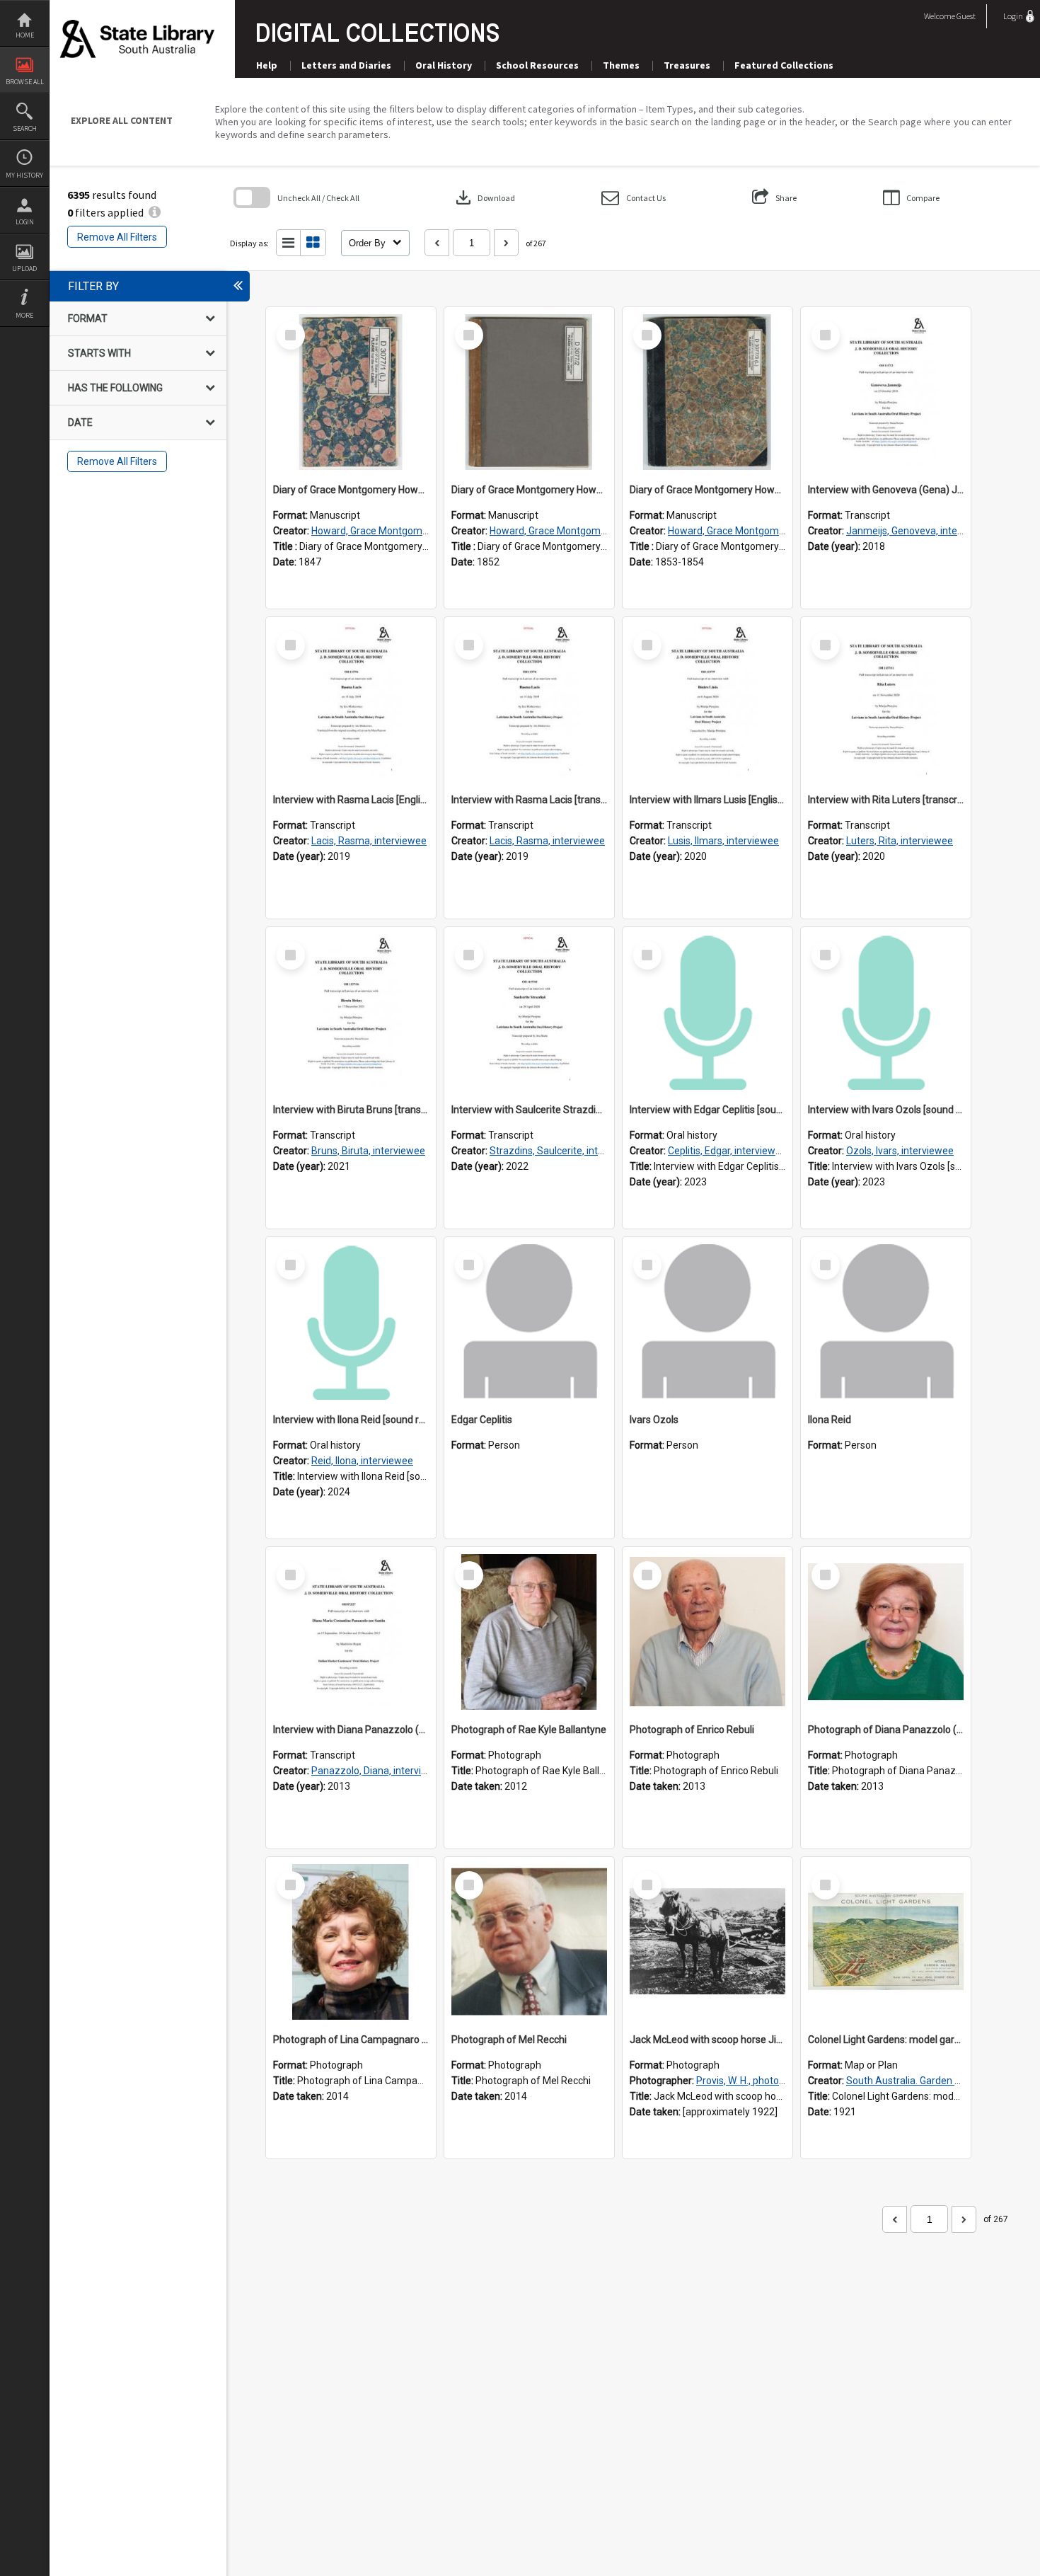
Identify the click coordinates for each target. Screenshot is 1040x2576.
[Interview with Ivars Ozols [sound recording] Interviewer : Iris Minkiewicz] (886, 1012)
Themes (621, 65)
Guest (966, 16)
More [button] (24, 315)
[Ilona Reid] (886, 1322)
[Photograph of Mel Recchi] (529, 1942)
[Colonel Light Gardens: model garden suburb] (886, 1942)
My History (24, 175)
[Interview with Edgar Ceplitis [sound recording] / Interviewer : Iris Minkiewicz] (707, 1012)
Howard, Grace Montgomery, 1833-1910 (400, 531)
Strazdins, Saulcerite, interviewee (564, 1151)
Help (267, 65)
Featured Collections (784, 65)
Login (25, 222)
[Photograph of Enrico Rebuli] (707, 1632)
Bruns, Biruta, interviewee (368, 1151)
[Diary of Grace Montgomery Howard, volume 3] (707, 392)
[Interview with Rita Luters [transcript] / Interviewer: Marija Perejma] (886, 702)
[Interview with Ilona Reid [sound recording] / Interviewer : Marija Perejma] (351, 1322)
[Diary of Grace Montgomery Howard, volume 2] (529, 392)
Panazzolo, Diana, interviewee (379, 1771)
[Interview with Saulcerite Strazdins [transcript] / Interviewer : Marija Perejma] (529, 1012)
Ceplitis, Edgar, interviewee (727, 1151)
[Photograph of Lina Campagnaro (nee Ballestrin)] (351, 1942)
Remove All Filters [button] (117, 237)
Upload (24, 269)
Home (25, 35)
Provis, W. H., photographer (755, 2081)
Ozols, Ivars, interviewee (900, 1151)
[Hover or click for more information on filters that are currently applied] (155, 212)
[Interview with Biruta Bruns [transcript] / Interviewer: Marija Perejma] (351, 1012)
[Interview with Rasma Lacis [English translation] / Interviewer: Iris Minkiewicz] (351, 702)
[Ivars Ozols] (707, 1322)
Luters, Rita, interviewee (900, 841)
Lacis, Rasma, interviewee (369, 841)
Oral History (444, 65)
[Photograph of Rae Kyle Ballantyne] (529, 1632)
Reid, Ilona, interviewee (362, 1461)
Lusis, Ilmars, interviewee (723, 841)
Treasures (687, 65)
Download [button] (484, 197)
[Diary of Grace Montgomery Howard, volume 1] (351, 392)
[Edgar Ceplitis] (529, 1322)
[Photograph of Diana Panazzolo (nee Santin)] (886, 1632)
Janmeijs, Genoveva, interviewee (919, 531)
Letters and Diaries (346, 65)
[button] (634, 198)
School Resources (537, 65)
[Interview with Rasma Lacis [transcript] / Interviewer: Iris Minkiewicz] (529, 702)
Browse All (25, 82)
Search (25, 128)
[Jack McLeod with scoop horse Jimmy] (707, 1942)
